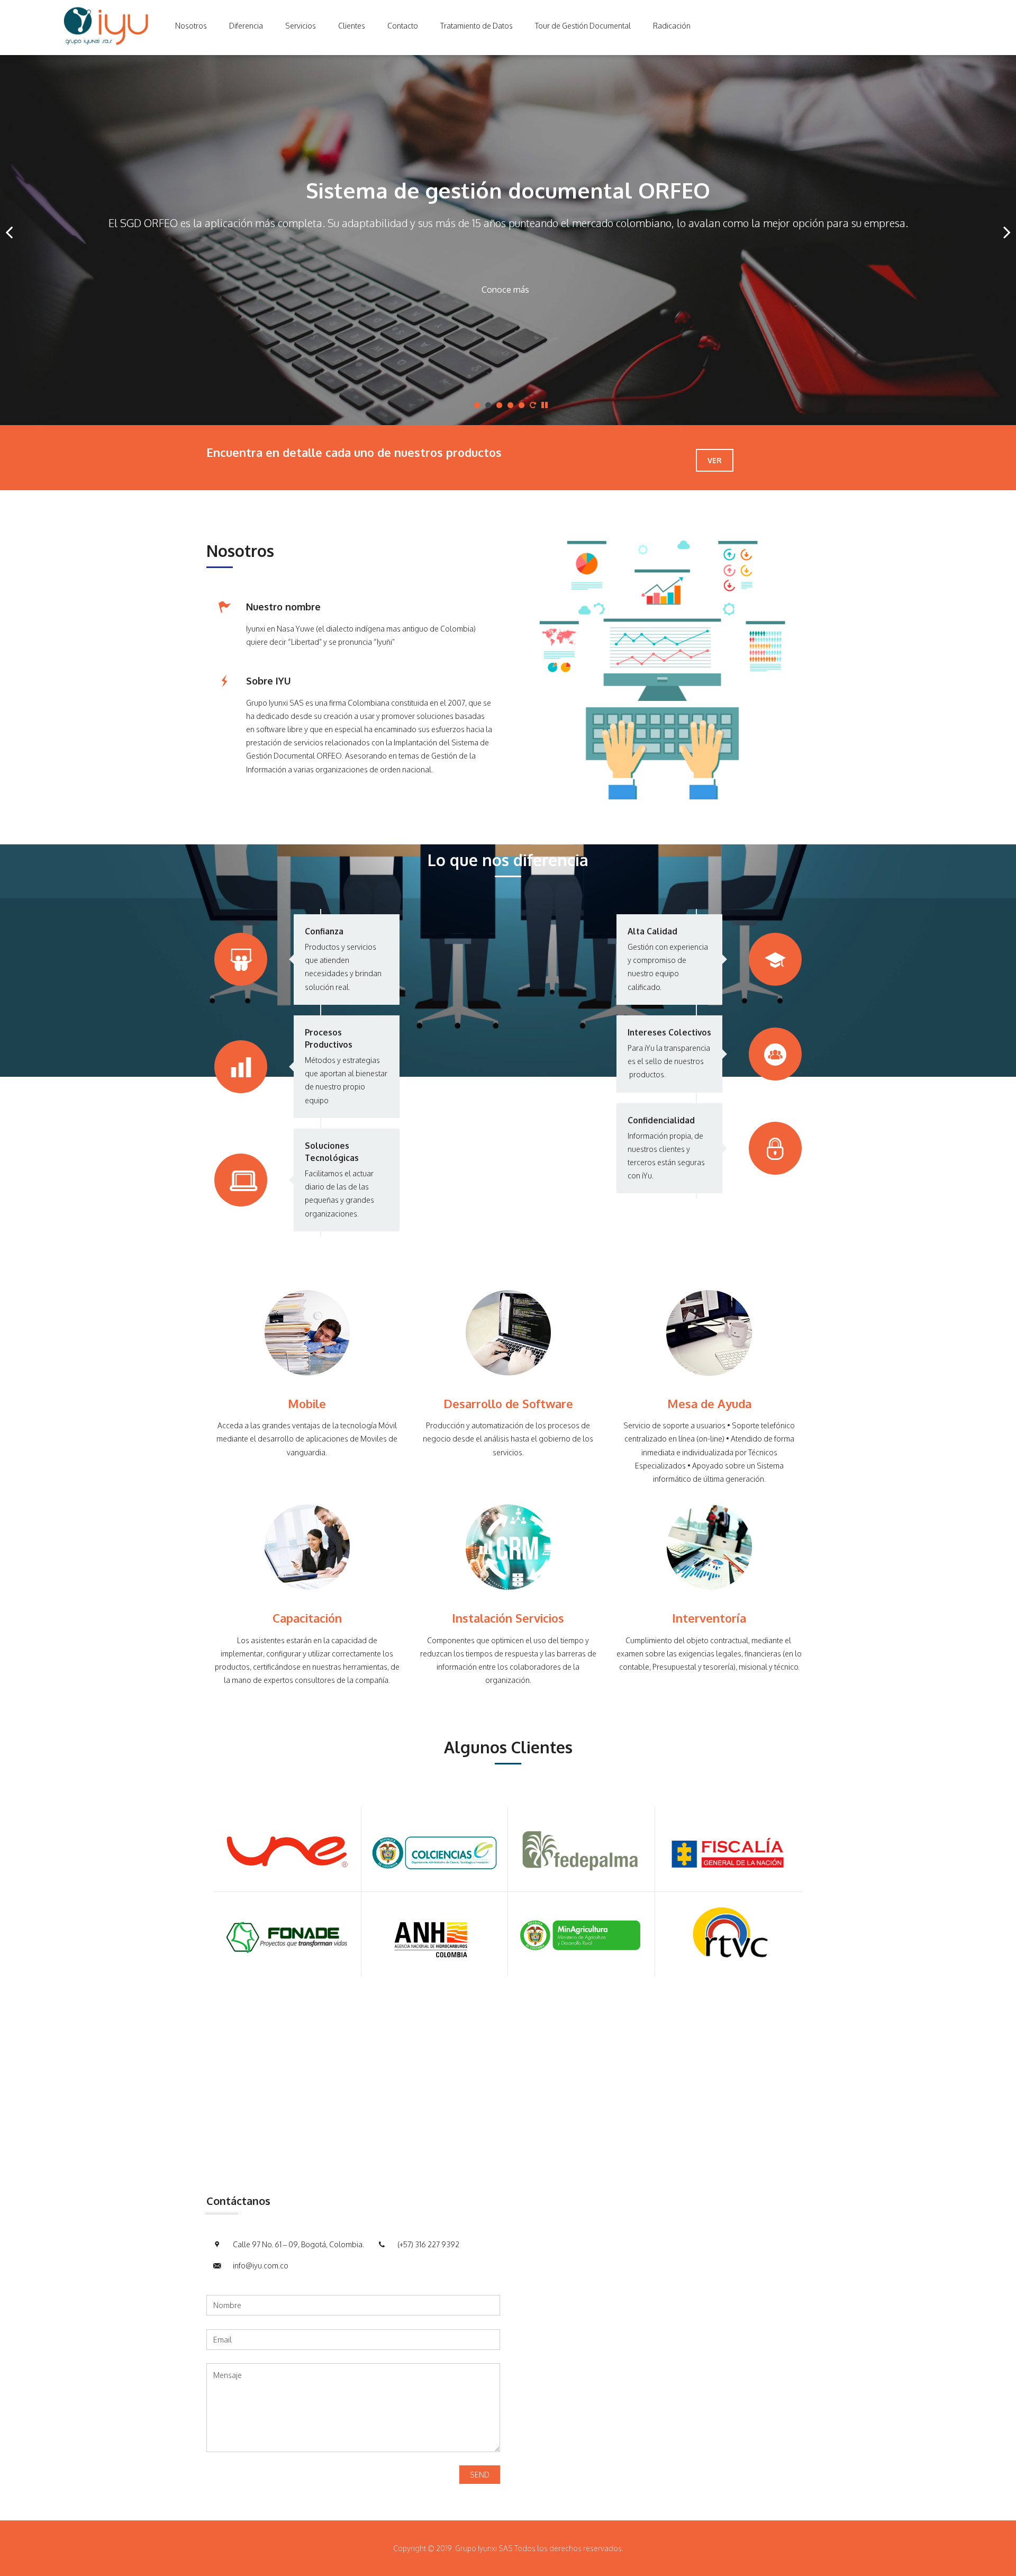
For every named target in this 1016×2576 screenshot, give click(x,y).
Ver (715, 460)
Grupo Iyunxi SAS (275, 703)
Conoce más (505, 290)
